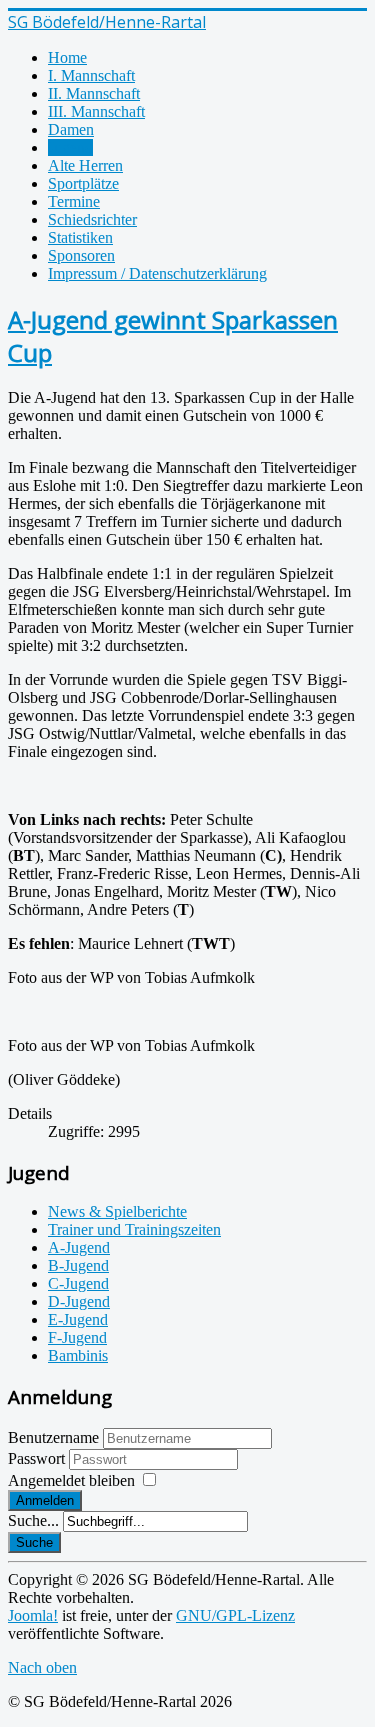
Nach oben (42, 1667)
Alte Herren (85, 165)
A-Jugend (79, 1247)
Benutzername (53, 1437)
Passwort (38, 1458)
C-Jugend (78, 1283)
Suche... (33, 1520)
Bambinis (78, 1355)
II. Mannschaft (94, 93)
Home (67, 57)
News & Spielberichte (117, 1211)
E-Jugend (78, 1319)
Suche (34, 1542)
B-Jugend (78, 1265)
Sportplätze (83, 183)
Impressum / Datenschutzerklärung (157, 273)
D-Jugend (79, 1301)
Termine (74, 201)
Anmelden (45, 1500)
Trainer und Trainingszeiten (134, 1229)
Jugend (70, 147)
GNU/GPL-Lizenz (235, 1615)
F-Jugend (77, 1337)
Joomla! (33, 1615)
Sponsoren (81, 255)
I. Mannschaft (91, 75)
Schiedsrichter (92, 219)
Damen (71, 129)
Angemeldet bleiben (71, 1480)
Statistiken (80, 237)
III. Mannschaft (96, 111)
